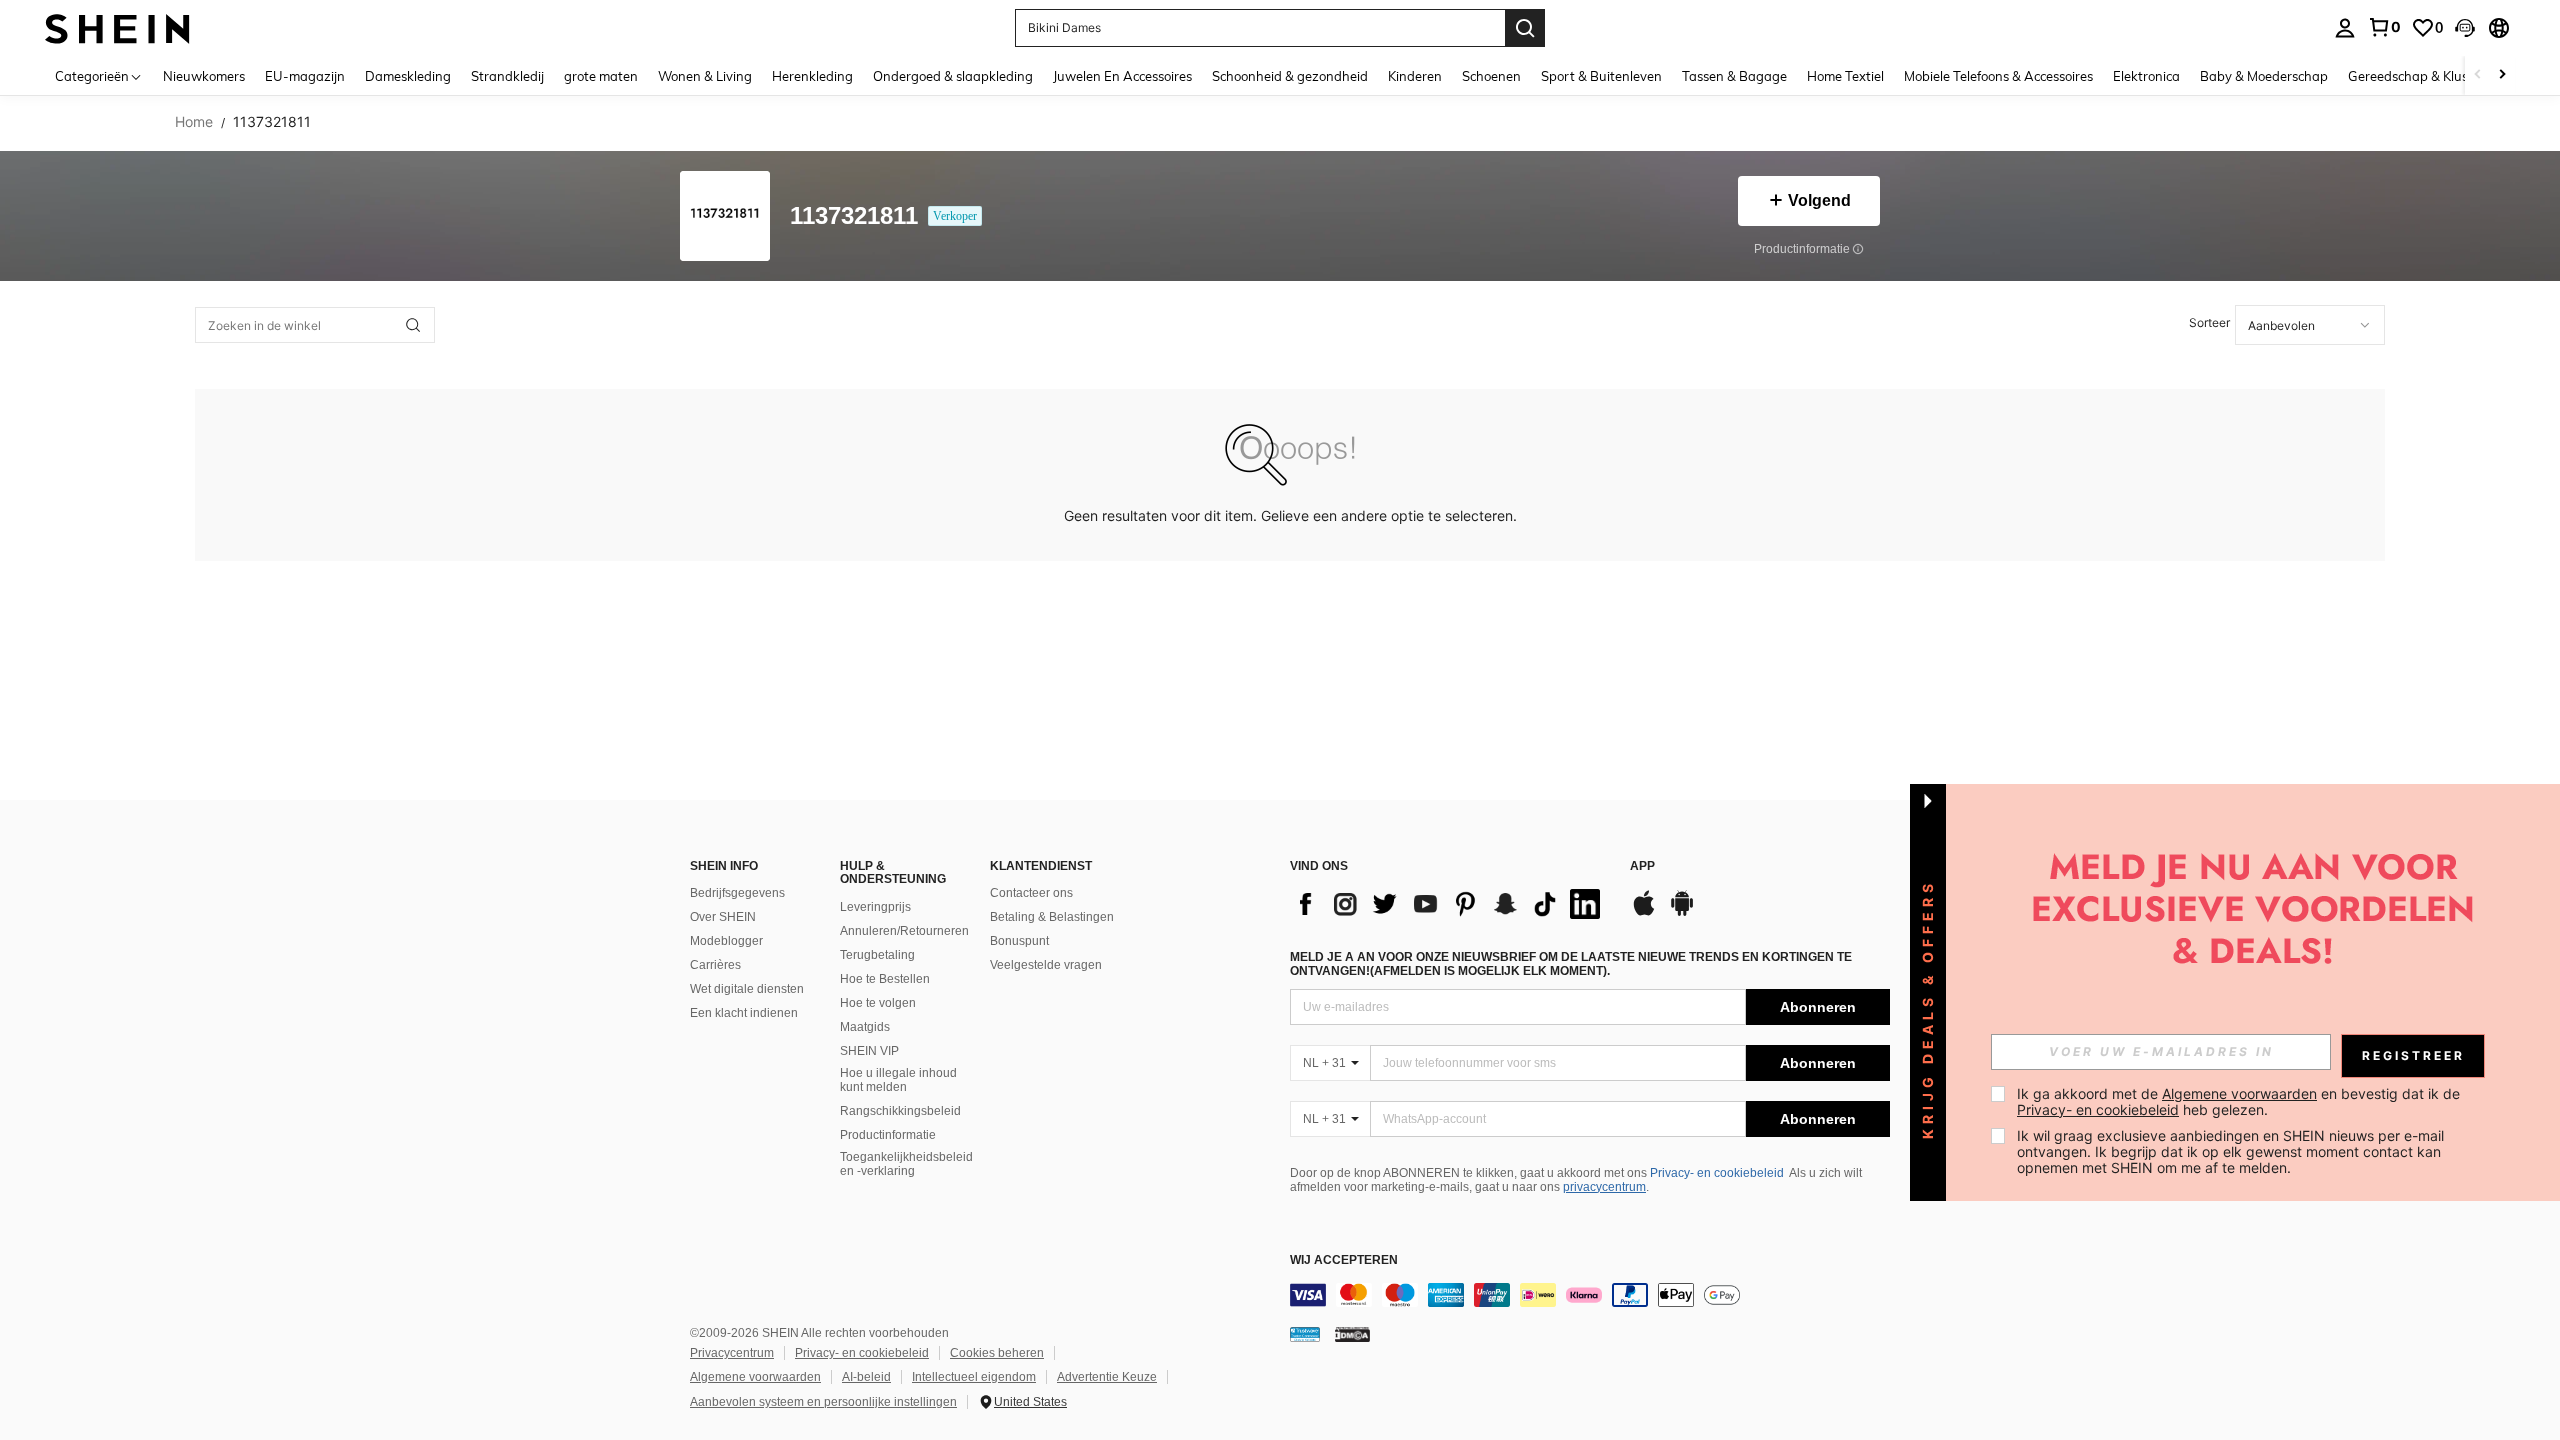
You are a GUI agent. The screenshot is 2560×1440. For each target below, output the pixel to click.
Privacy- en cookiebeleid (1717, 1173)
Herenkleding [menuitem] (812, 76)
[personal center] (2345, 28)
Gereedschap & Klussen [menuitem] (2418, 76)
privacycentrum (1604, 1187)
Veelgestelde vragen (1046, 965)
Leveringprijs (875, 907)
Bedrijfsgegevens (737, 893)
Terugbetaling (877, 955)
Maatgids (865, 1027)
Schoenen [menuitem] (1491, 76)
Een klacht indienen (744, 1013)
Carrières (715, 965)
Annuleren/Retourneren (904, 931)
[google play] (1682, 913)
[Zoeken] (1525, 28)
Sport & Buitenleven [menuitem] (1601, 76)
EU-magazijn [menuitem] (305, 76)
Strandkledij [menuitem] (507, 76)
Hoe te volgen (878, 1003)
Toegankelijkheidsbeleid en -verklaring (906, 1164)
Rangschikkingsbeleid (900, 1111)
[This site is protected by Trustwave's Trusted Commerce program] (1305, 1334)
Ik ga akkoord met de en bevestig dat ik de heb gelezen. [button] (2240, 1101)
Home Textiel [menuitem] (1845, 76)
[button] (2465, 28)
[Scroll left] (2478, 75)
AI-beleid (866, 1377)
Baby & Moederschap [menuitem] (2264, 76)
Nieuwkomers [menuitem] (204, 76)
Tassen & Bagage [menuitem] (1734, 76)
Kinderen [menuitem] (1415, 76)
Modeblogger (726, 941)
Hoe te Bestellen (885, 979)
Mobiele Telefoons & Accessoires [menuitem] (1998, 76)
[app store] (1644, 913)
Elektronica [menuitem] (2146, 76)
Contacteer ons (1031, 893)
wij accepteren (1344, 1260)
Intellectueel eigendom (974, 1377)
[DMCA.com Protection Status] (1352, 1334)
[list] (1450, 904)
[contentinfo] (1590, 1295)
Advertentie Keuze (1107, 1377)
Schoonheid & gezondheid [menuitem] (1290, 76)
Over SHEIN (723, 917)
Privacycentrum (732, 1353)
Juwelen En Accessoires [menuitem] (1122, 76)
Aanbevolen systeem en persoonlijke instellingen (823, 1402)
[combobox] (2310, 325)
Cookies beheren (997, 1353)
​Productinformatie (888, 1135)
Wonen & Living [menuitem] (705, 76)
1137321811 (854, 216)
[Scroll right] (2502, 75)
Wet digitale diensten (747, 989)
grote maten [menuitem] (601, 76)
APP (1642, 866)
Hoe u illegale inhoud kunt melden (898, 1080)
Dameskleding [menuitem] (408, 76)
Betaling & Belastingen (1052, 917)
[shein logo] (117, 27)
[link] (2384, 27)
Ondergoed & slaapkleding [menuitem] (953, 76)
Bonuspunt (1019, 941)
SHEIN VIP (869, 1051)
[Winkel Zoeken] (413, 325)
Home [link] (194, 122)
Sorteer (2209, 322)
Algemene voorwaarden (755, 1377)
